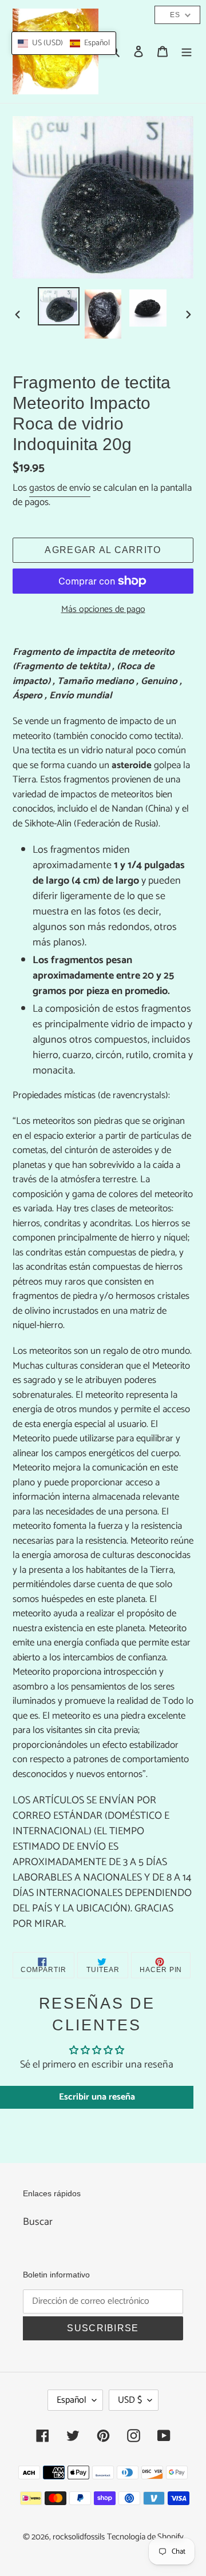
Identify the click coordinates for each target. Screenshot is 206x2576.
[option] (58, 306)
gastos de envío (60, 488)
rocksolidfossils (79, 2537)
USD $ (130, 2400)
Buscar (38, 2222)
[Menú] (187, 52)
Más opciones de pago (103, 610)
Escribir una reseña (97, 2097)
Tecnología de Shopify (145, 2537)
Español (72, 2400)
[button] (64, 43)
